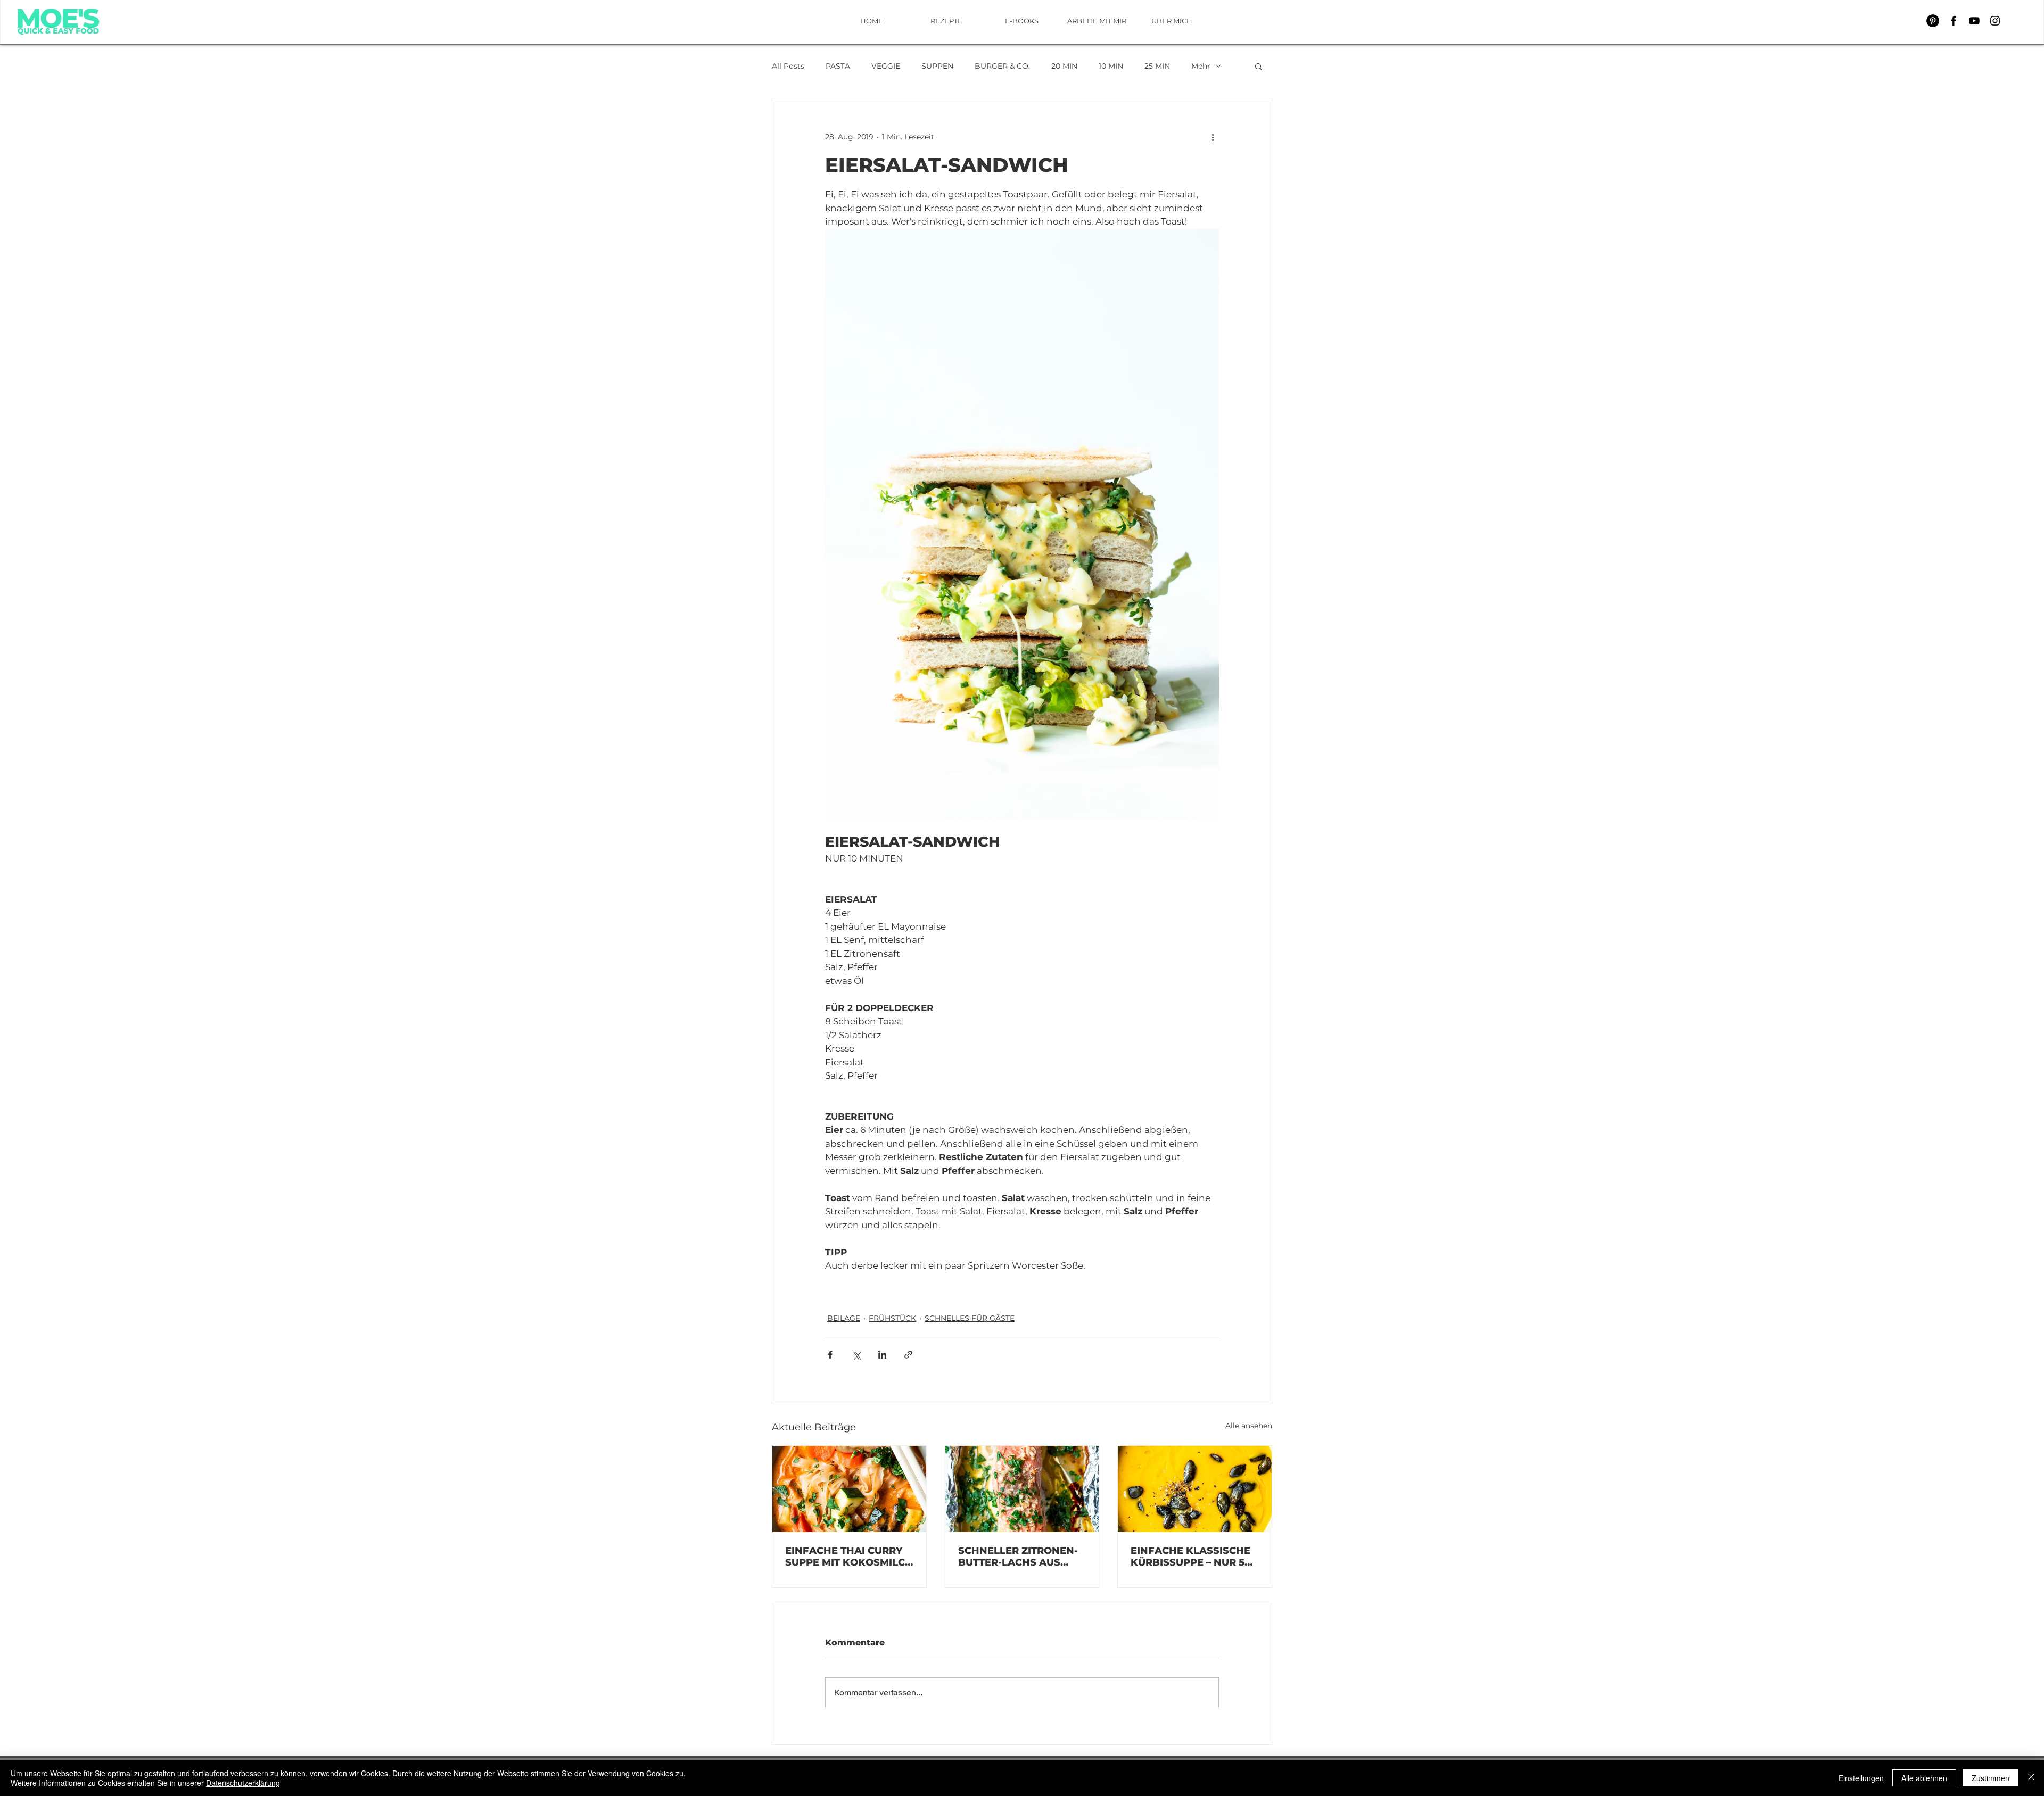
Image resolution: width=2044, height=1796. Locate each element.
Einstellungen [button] (1861, 1778)
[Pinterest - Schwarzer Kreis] (1933, 21)
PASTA (838, 66)
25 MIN (1157, 66)
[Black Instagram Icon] (1995, 21)
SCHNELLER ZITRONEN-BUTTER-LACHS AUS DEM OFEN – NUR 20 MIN (1021, 1557)
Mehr (1201, 66)
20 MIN (1064, 66)
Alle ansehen (1249, 1426)
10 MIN (1111, 66)
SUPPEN (937, 66)
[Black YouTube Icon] (1974, 21)
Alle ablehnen (1924, 1778)
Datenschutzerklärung (243, 1783)
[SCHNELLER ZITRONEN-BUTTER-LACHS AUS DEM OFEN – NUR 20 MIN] (1022, 1489)
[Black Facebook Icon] (1954, 21)
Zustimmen (1991, 1778)
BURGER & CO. (1002, 66)
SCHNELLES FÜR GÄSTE (970, 1318)
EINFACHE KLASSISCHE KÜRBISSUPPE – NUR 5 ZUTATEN (1190, 1557)
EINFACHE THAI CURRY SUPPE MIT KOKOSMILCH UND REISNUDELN (849, 1557)
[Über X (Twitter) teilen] (856, 1355)
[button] (1259, 66)
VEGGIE (886, 66)
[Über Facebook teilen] (830, 1355)
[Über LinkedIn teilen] (882, 1355)
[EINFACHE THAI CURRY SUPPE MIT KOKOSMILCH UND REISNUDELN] (849, 1489)
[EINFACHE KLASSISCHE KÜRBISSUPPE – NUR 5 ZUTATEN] (1195, 1489)
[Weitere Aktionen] (1213, 137)
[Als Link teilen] (908, 1355)
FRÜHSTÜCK (892, 1318)
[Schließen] (2031, 1778)
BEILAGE (844, 1318)
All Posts (788, 66)
